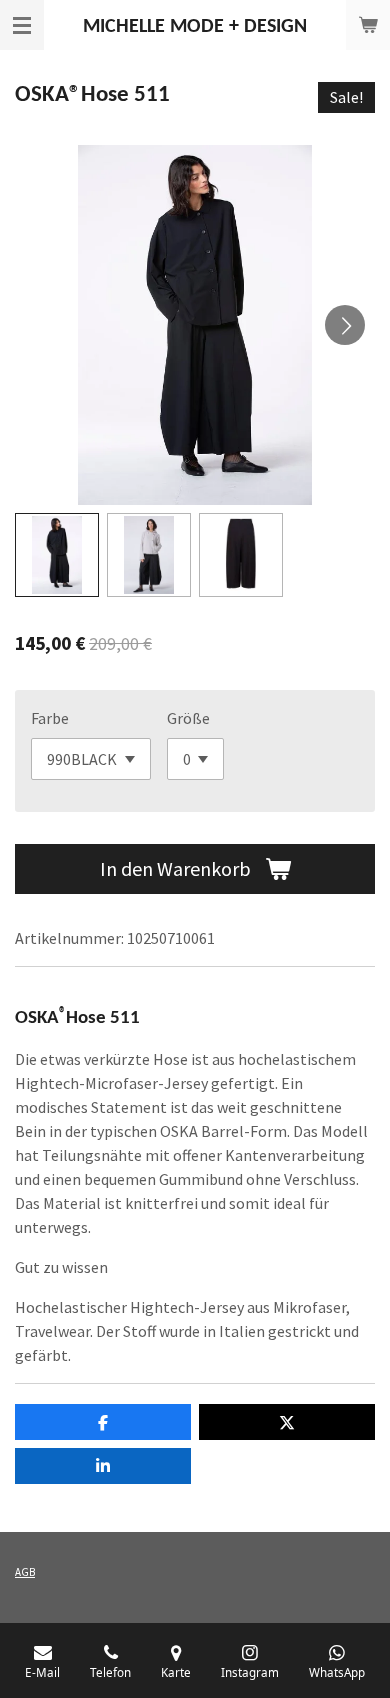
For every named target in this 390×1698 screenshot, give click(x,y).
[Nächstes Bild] (345, 325)
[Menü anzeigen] (22, 25)
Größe (188, 718)
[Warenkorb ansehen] (368, 25)
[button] (57, 555)
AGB (25, 1572)
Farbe (50, 718)
